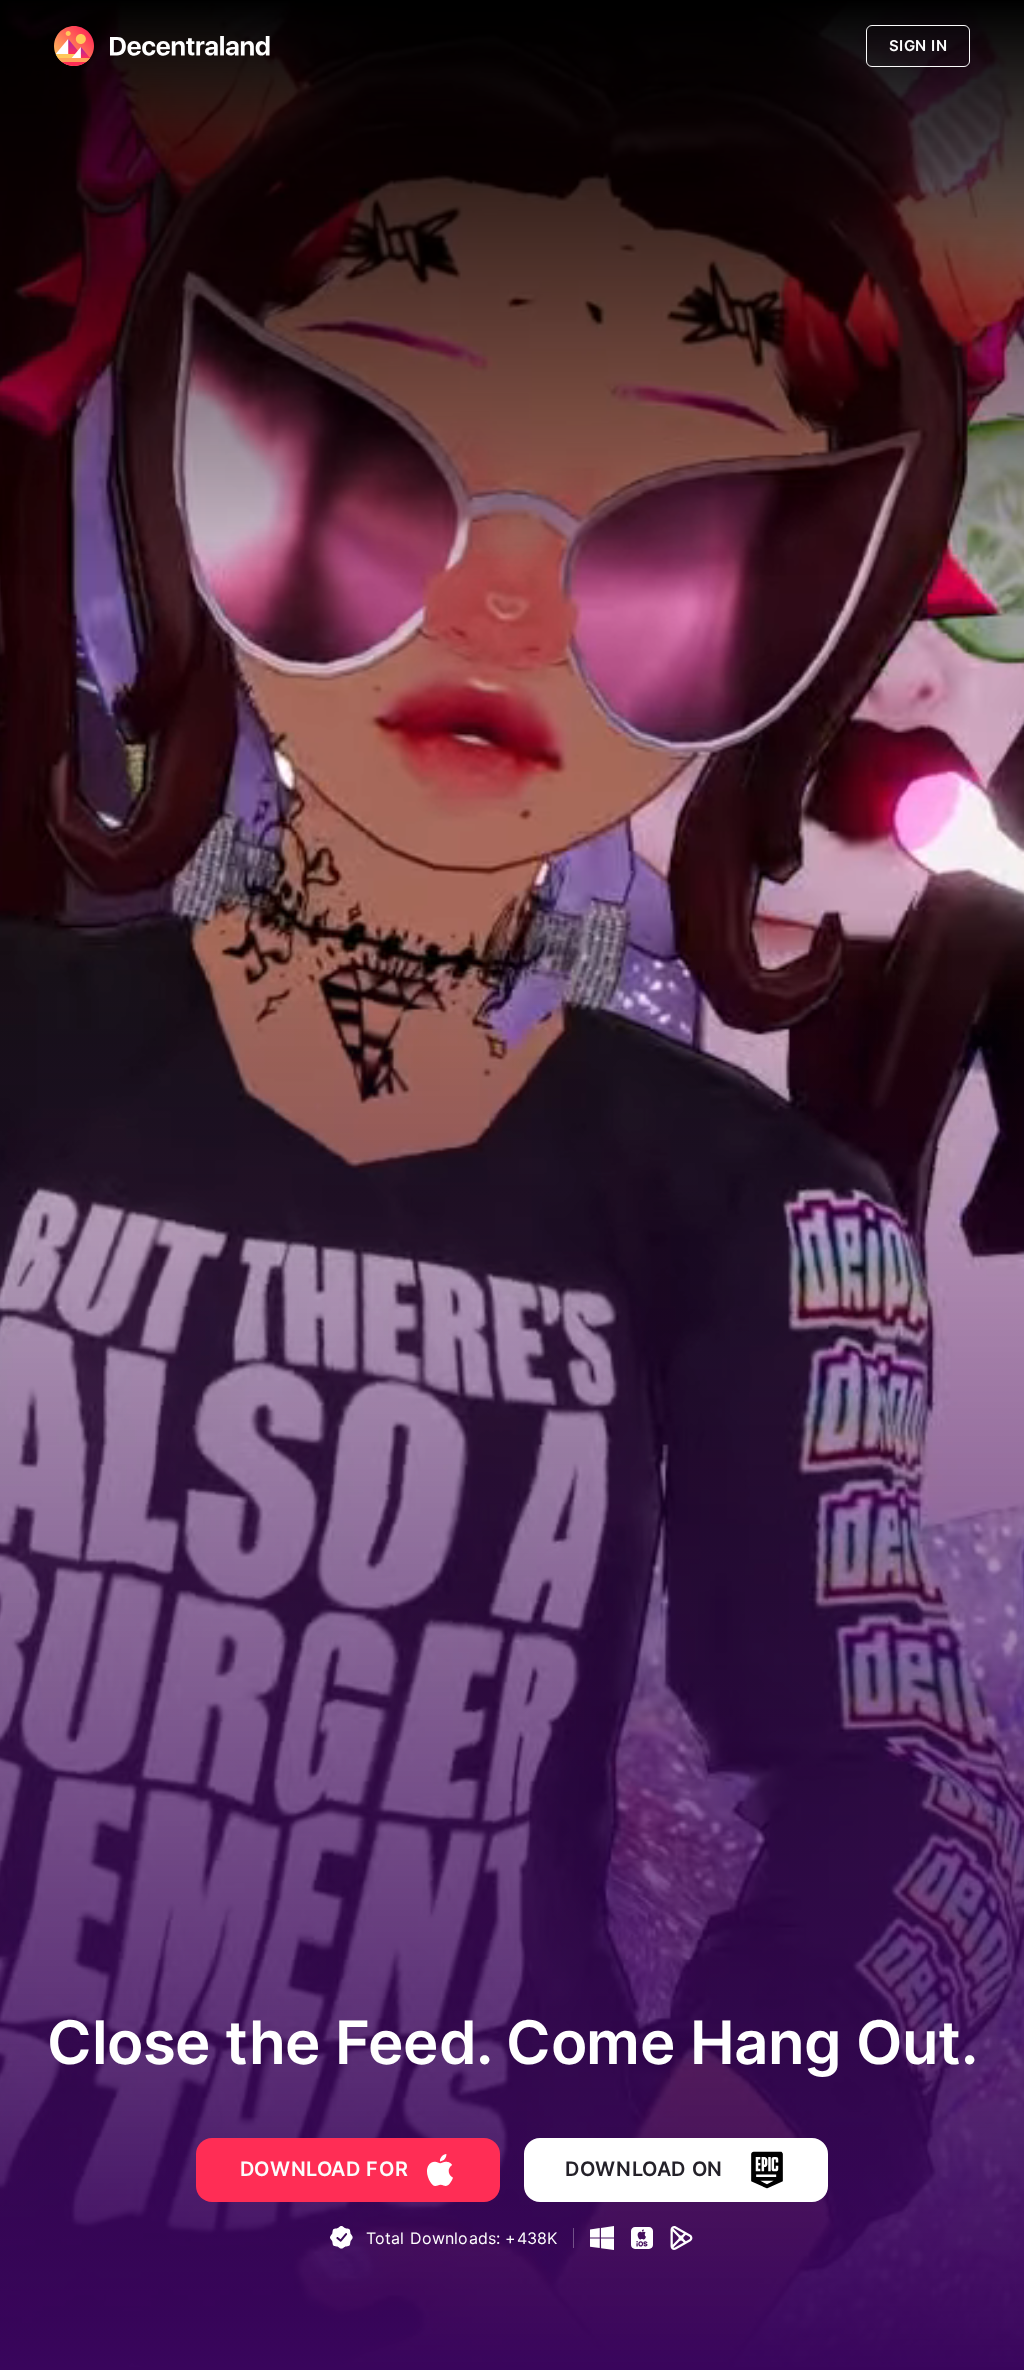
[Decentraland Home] (74, 46)
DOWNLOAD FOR (324, 2169)
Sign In (918, 45)
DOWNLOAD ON (644, 2169)
